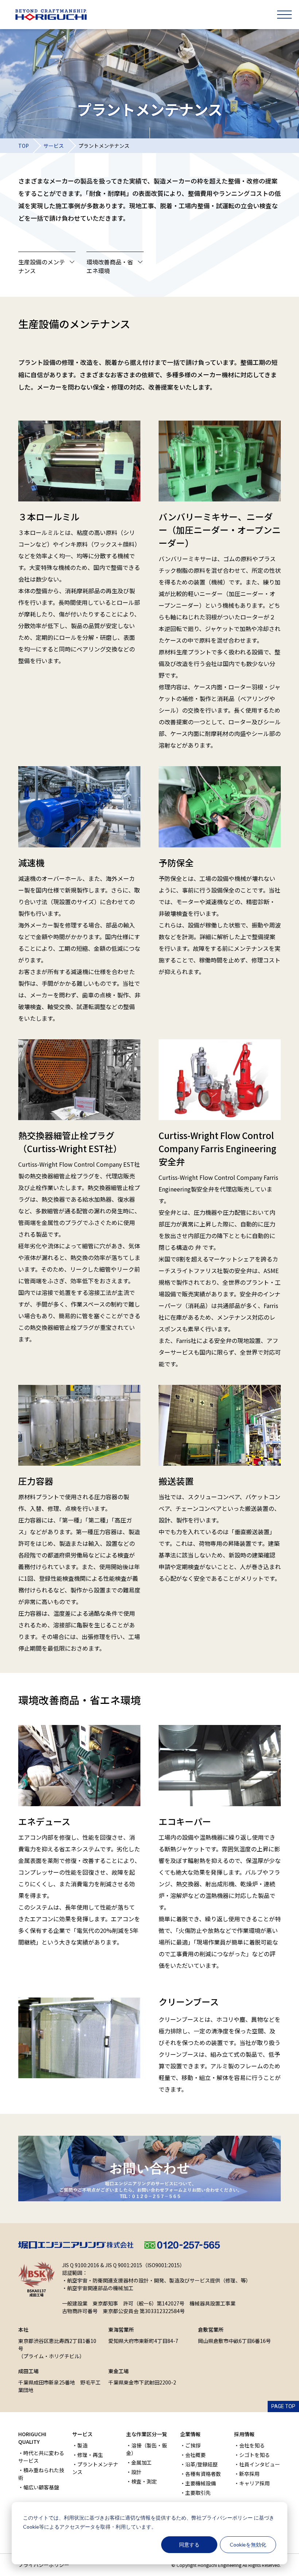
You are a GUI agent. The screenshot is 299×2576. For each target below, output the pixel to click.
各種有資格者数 (203, 2474)
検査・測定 (144, 2481)
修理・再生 (90, 2455)
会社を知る (252, 2445)
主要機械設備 (201, 2483)
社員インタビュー (260, 2464)
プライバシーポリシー (227, 2518)
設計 (136, 2472)
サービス (54, 146)
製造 (82, 2445)
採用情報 (244, 2434)
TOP (24, 146)
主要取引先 (198, 2493)
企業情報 (190, 2434)
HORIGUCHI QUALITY (32, 2438)
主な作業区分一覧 (147, 2434)
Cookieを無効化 (248, 2545)
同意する (189, 2545)
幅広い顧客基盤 (41, 2487)
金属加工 (141, 2462)
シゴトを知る (255, 2455)
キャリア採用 (255, 2483)
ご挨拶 (193, 2445)
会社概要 (195, 2455)
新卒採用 (249, 2474)
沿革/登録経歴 (201, 2464)
